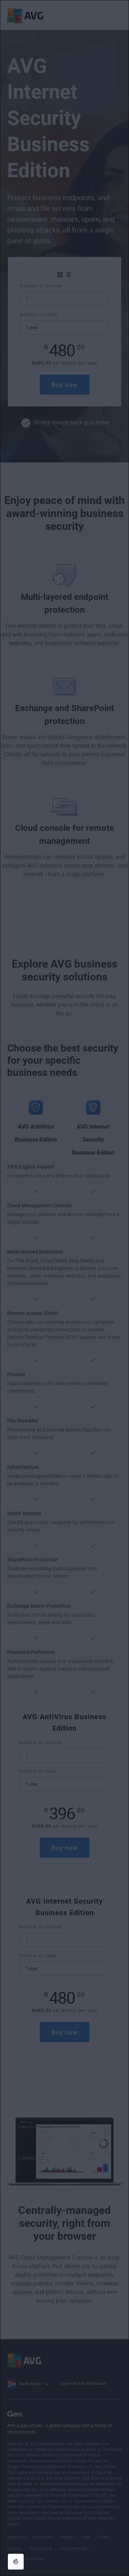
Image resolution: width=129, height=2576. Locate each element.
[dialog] (64, 1288)
